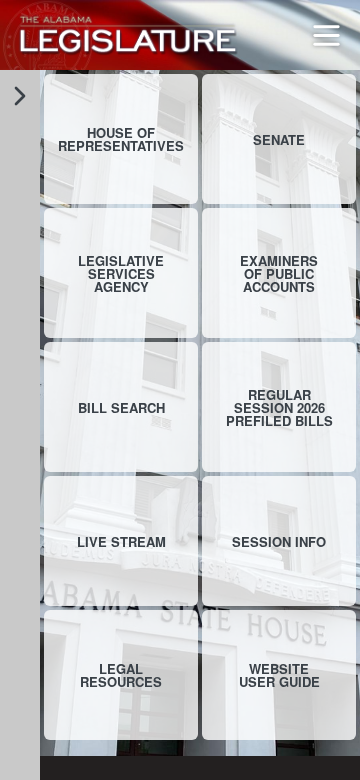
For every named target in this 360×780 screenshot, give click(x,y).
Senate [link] (279, 139)
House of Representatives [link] (121, 139)
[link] (128, 35)
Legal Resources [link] (121, 675)
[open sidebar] (20, 96)
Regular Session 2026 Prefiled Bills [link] (279, 407)
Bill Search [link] (121, 407)
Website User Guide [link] (279, 675)
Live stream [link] (121, 541)
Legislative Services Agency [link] (121, 273)
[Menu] (326, 35)
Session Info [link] (279, 541)
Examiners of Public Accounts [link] (279, 273)
